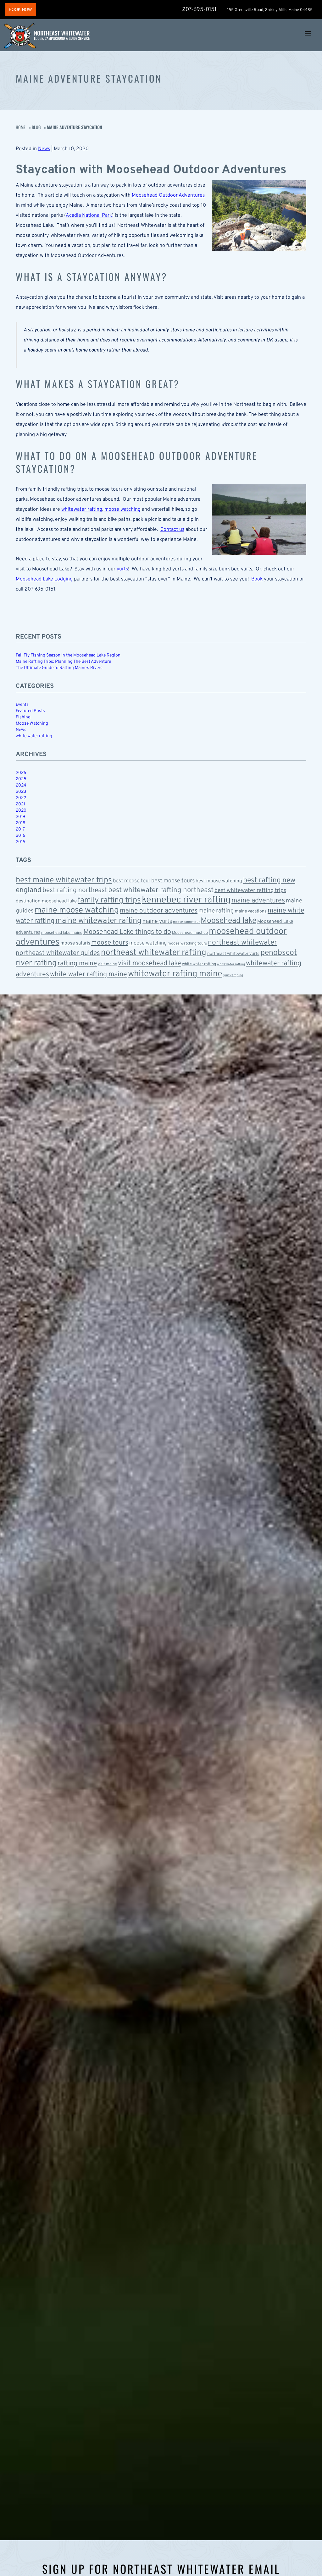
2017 (20, 829)
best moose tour (132, 881)
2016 (20, 836)
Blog (36, 127)
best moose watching (219, 881)
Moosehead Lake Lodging (44, 579)
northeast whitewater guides (58, 953)
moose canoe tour (186, 922)
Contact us (172, 530)
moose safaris (75, 943)
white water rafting (34, 736)
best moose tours (173, 881)
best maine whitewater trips (64, 880)
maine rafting (216, 911)
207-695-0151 (199, 10)
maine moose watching (77, 910)
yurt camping (233, 975)
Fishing (23, 717)
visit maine (107, 964)
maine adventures (258, 901)
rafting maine (77, 964)
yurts (122, 569)
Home (21, 127)
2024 (21, 785)
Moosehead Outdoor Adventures (168, 195)
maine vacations (251, 911)
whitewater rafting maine (175, 974)
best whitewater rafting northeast (161, 890)
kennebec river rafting (186, 900)
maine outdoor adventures (159, 911)
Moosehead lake (228, 921)
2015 (21, 842)
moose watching (122, 509)
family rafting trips (109, 901)
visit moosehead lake (150, 964)
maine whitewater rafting (98, 921)
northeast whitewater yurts (233, 954)
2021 (20, 804)
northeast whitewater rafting (154, 953)
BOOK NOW (20, 10)
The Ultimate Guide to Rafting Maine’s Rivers (59, 668)
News (44, 149)
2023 (21, 792)
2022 (21, 798)
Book (257, 579)
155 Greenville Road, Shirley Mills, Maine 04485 (270, 10)
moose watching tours (187, 944)
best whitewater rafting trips (250, 891)
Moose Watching (32, 724)
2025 (21, 779)
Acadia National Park (89, 215)
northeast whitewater (242, 943)
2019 (20, 817)
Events (22, 705)
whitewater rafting (82, 509)
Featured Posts (30, 711)
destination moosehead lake (46, 901)
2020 (21, 811)
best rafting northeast (75, 890)
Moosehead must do (190, 933)
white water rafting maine (89, 975)
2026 (21, 773)
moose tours (110, 943)
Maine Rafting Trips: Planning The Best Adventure (63, 662)
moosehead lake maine (62, 933)
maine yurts (157, 921)
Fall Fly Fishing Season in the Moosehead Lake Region (68, 655)
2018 (20, 823)
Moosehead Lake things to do (127, 932)
